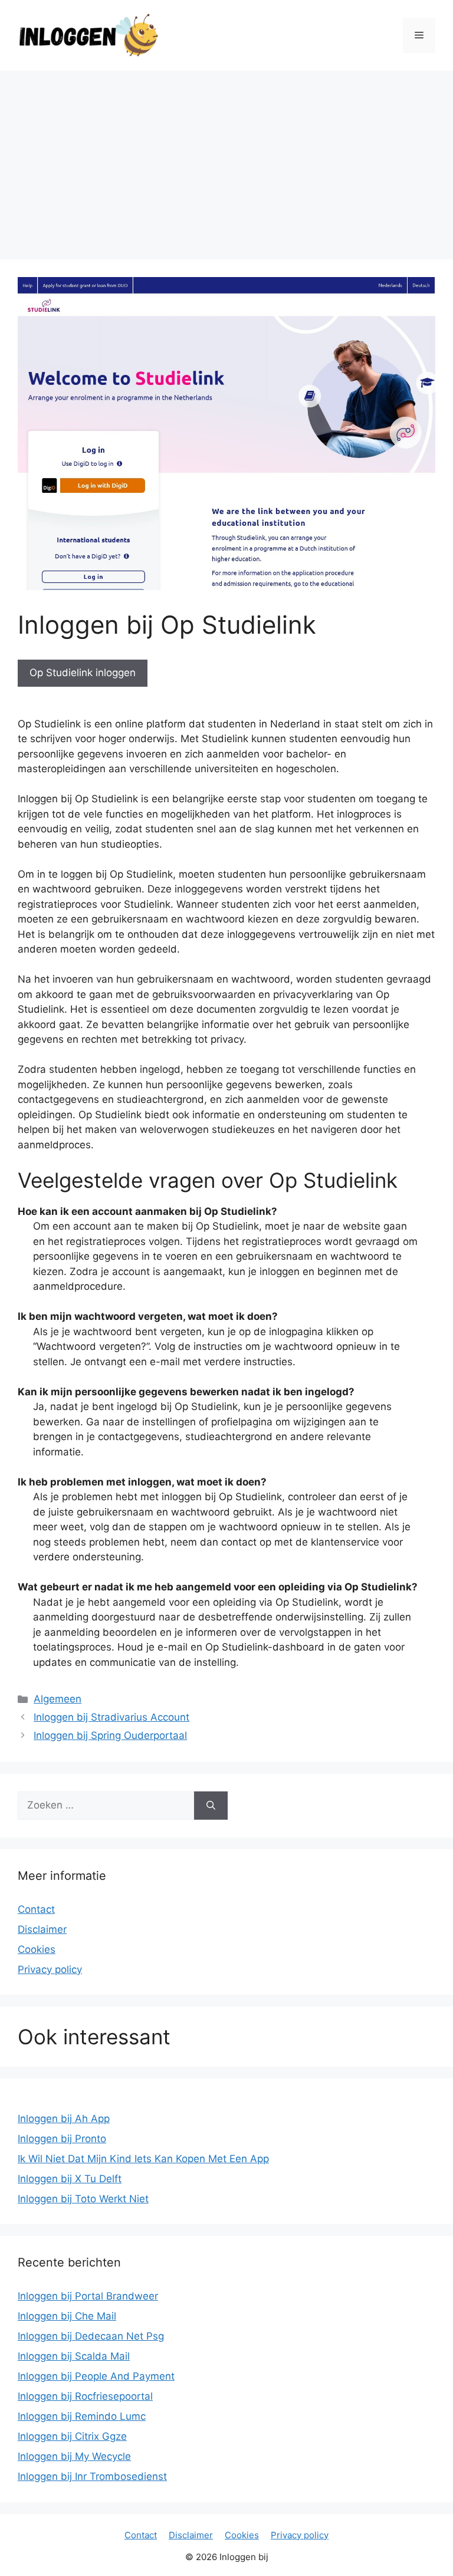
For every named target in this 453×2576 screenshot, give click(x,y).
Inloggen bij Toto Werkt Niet (83, 2199)
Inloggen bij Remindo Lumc (82, 2416)
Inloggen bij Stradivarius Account (111, 1717)
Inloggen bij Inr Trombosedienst (92, 2476)
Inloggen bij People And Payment (96, 2376)
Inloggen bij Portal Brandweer (88, 2296)
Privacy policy (50, 1969)
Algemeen (58, 1699)
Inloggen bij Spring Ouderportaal (110, 1735)
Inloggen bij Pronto (62, 2139)
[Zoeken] (211, 1806)
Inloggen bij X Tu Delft (70, 2179)
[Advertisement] (226, 159)
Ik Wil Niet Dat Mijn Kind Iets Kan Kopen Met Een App (143, 2159)
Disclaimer (42, 1929)
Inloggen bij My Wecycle (74, 2456)
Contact (36, 1909)
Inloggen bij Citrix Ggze (72, 2436)
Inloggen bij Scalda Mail (74, 2356)
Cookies (37, 1949)
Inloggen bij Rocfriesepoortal (85, 2396)
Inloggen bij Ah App (64, 2119)
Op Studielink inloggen (83, 673)
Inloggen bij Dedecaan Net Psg (91, 2336)
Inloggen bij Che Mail (67, 2316)
